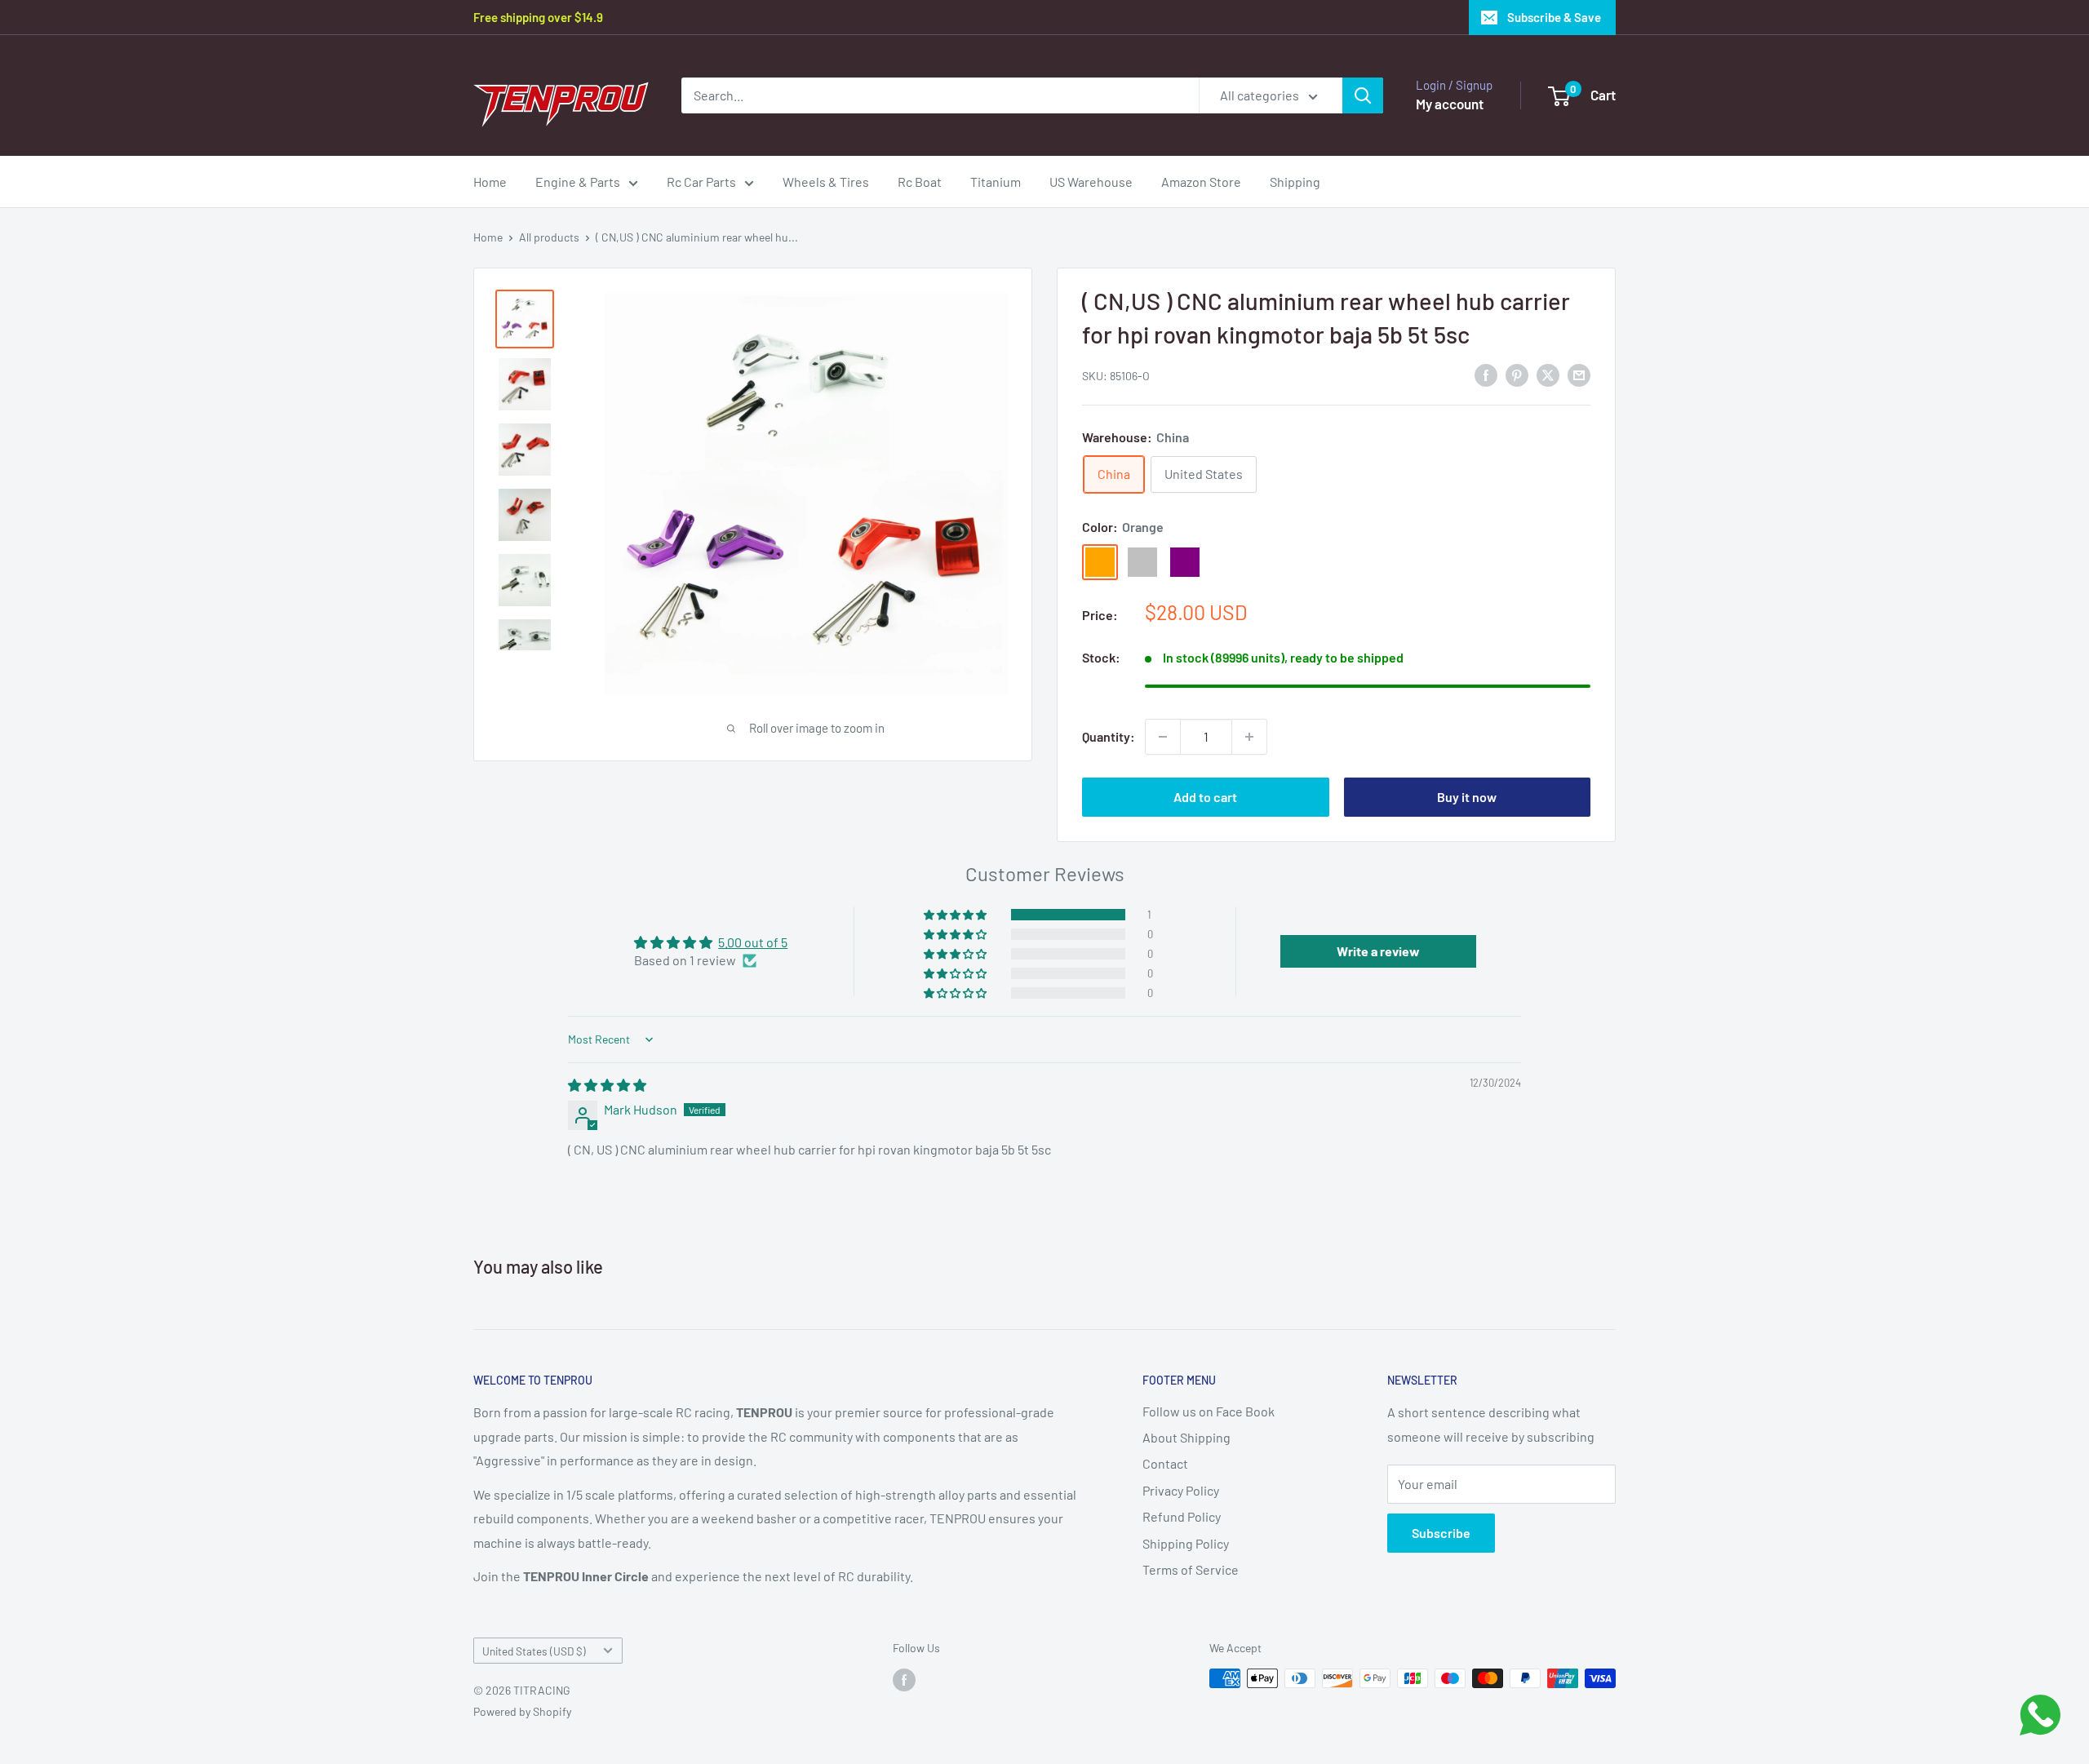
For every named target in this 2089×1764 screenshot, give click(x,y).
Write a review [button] (1378, 951)
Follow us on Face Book (1209, 1411)
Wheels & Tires (826, 182)
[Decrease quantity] (1163, 737)
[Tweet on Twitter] (1548, 374)
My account (1450, 104)
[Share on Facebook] (1486, 374)
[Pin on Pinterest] (1517, 374)
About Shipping (1186, 1437)
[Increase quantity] (1249, 737)
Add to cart (1205, 797)
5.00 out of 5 (753, 942)
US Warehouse (1091, 182)
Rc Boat (920, 182)
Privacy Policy (1181, 1490)
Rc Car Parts (701, 182)
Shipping (1295, 182)
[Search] (1363, 95)
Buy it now (1467, 797)
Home (490, 182)
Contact (1165, 1463)
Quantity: (1109, 736)
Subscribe (1441, 1533)
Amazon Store (1201, 182)
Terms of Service (1191, 1569)
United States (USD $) (534, 1651)
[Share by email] (1579, 374)
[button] (956, 915)
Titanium (996, 182)
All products (549, 237)
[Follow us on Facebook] (904, 1680)
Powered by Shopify (522, 1711)
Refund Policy (1182, 1516)
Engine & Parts (578, 182)
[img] (607, 1085)
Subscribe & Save (1554, 17)
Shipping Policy (1186, 1543)
